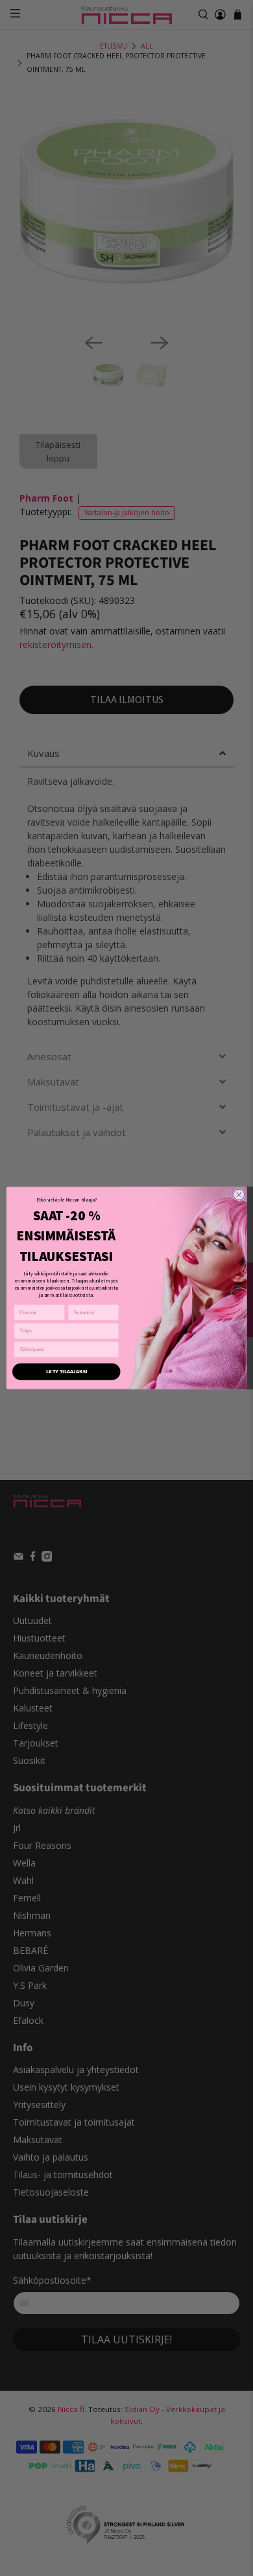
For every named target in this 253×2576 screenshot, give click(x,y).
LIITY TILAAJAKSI (66, 1371)
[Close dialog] (239, 1195)
